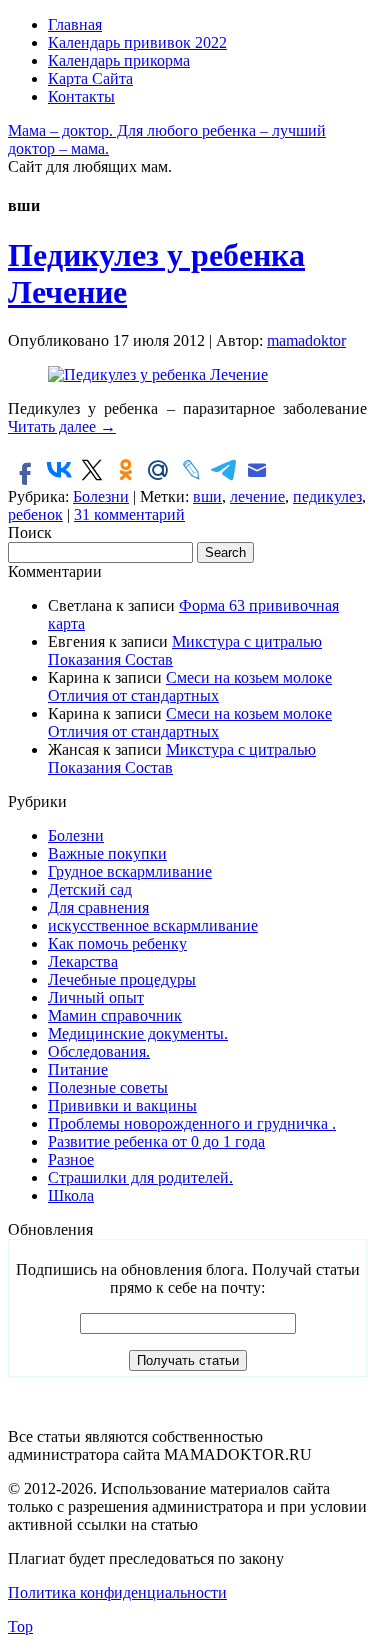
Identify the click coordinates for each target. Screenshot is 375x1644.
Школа (71, 1195)
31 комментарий (129, 514)
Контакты (81, 96)
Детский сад (90, 889)
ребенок (35, 514)
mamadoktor (306, 340)
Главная (75, 24)
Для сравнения (98, 907)
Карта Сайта (90, 78)
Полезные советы (108, 1087)
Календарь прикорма (119, 60)
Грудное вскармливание (130, 871)
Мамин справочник (115, 1015)
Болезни (101, 496)
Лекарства (83, 961)
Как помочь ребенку (117, 943)
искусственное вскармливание (153, 925)
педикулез (327, 496)
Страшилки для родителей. (140, 1177)
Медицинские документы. (138, 1033)
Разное (71, 1159)
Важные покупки (107, 853)
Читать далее (62, 426)
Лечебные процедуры (122, 979)
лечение (257, 496)
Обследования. (99, 1051)
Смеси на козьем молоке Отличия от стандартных (190, 686)
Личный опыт (96, 997)
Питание (78, 1069)
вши (207, 496)
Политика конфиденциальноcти (117, 1592)
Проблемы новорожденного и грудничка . (192, 1123)
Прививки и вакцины (122, 1105)
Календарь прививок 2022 (137, 42)
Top (20, 1626)
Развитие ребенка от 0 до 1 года (156, 1141)
